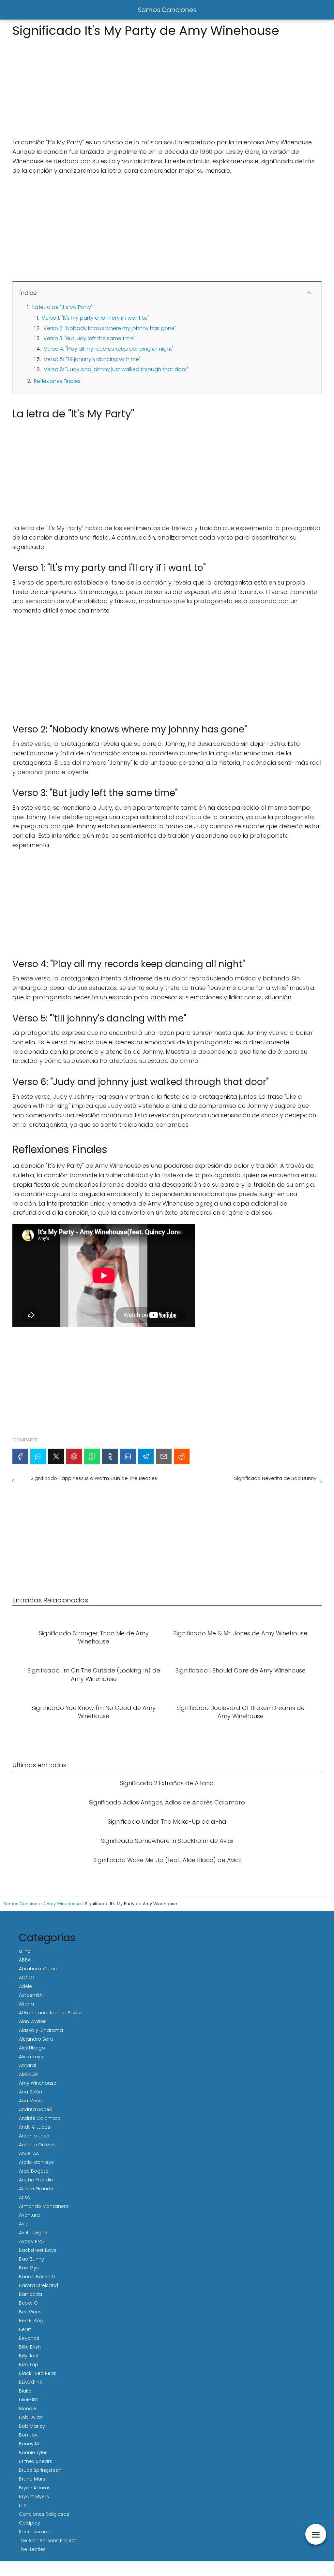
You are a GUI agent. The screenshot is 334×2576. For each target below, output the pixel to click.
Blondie (28, 2409)
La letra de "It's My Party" (62, 307)
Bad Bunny (31, 2259)
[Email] (164, 1456)
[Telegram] (146, 1456)
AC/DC (27, 1977)
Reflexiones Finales (57, 381)
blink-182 (29, 2400)
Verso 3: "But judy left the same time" (89, 338)
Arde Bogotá (34, 2171)
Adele (25, 1986)
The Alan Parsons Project (47, 2540)
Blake (25, 2391)
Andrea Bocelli (36, 2109)
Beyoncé (29, 2338)
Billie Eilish (30, 2347)
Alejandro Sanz (36, 2039)
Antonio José (34, 2136)
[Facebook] (20, 1456)
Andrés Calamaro (40, 2118)
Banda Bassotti (37, 2277)
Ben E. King (31, 2321)
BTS (23, 2505)
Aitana (26, 2004)
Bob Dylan (31, 2417)
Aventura (29, 2215)
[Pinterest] (74, 1456)
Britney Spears (36, 2461)
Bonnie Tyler (33, 2453)
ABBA (25, 1960)
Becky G (28, 2303)
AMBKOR (28, 2074)
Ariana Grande (36, 2189)
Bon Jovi (29, 2435)
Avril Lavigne (33, 2233)
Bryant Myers (34, 2496)
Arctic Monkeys (36, 2162)
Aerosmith (31, 1995)
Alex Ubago (32, 2048)
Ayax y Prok (32, 2241)
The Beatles (32, 2549)
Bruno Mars (32, 2479)
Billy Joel (29, 2356)
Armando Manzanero (44, 2206)
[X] (56, 1456)
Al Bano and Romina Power (50, 2013)
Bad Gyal (30, 2268)
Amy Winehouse (38, 2083)
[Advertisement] (167, 86)
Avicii (25, 2224)
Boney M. (29, 2444)
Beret (25, 2329)
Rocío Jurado (35, 2532)
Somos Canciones (167, 10)
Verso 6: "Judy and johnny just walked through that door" (116, 369)
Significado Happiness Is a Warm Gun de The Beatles (94, 1478)
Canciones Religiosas (44, 2514)
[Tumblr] (110, 1456)
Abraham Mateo (38, 1969)
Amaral (27, 2065)
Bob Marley (32, 2426)
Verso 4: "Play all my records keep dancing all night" (109, 349)
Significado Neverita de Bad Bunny (275, 1478)
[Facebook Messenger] (38, 1456)
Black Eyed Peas (38, 2373)
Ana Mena (31, 2101)
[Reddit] (182, 1456)
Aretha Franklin (36, 2180)
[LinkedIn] (128, 1456)
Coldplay (30, 2523)
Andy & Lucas (35, 2127)
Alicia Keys (31, 2057)
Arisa (25, 2197)
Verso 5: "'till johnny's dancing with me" (92, 359)
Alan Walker (32, 2021)
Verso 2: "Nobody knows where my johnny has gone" (110, 328)
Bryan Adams (35, 2488)
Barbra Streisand (38, 2285)
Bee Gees (30, 2312)
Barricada (30, 2294)
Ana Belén (30, 2092)
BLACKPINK (30, 2382)
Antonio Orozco (37, 2145)
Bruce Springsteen (40, 2470)
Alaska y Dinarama (41, 2030)
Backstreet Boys (38, 2250)
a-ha (25, 1951)
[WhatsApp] (92, 1456)
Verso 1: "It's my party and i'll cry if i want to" (95, 318)
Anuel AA (29, 2153)
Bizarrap (29, 2365)
